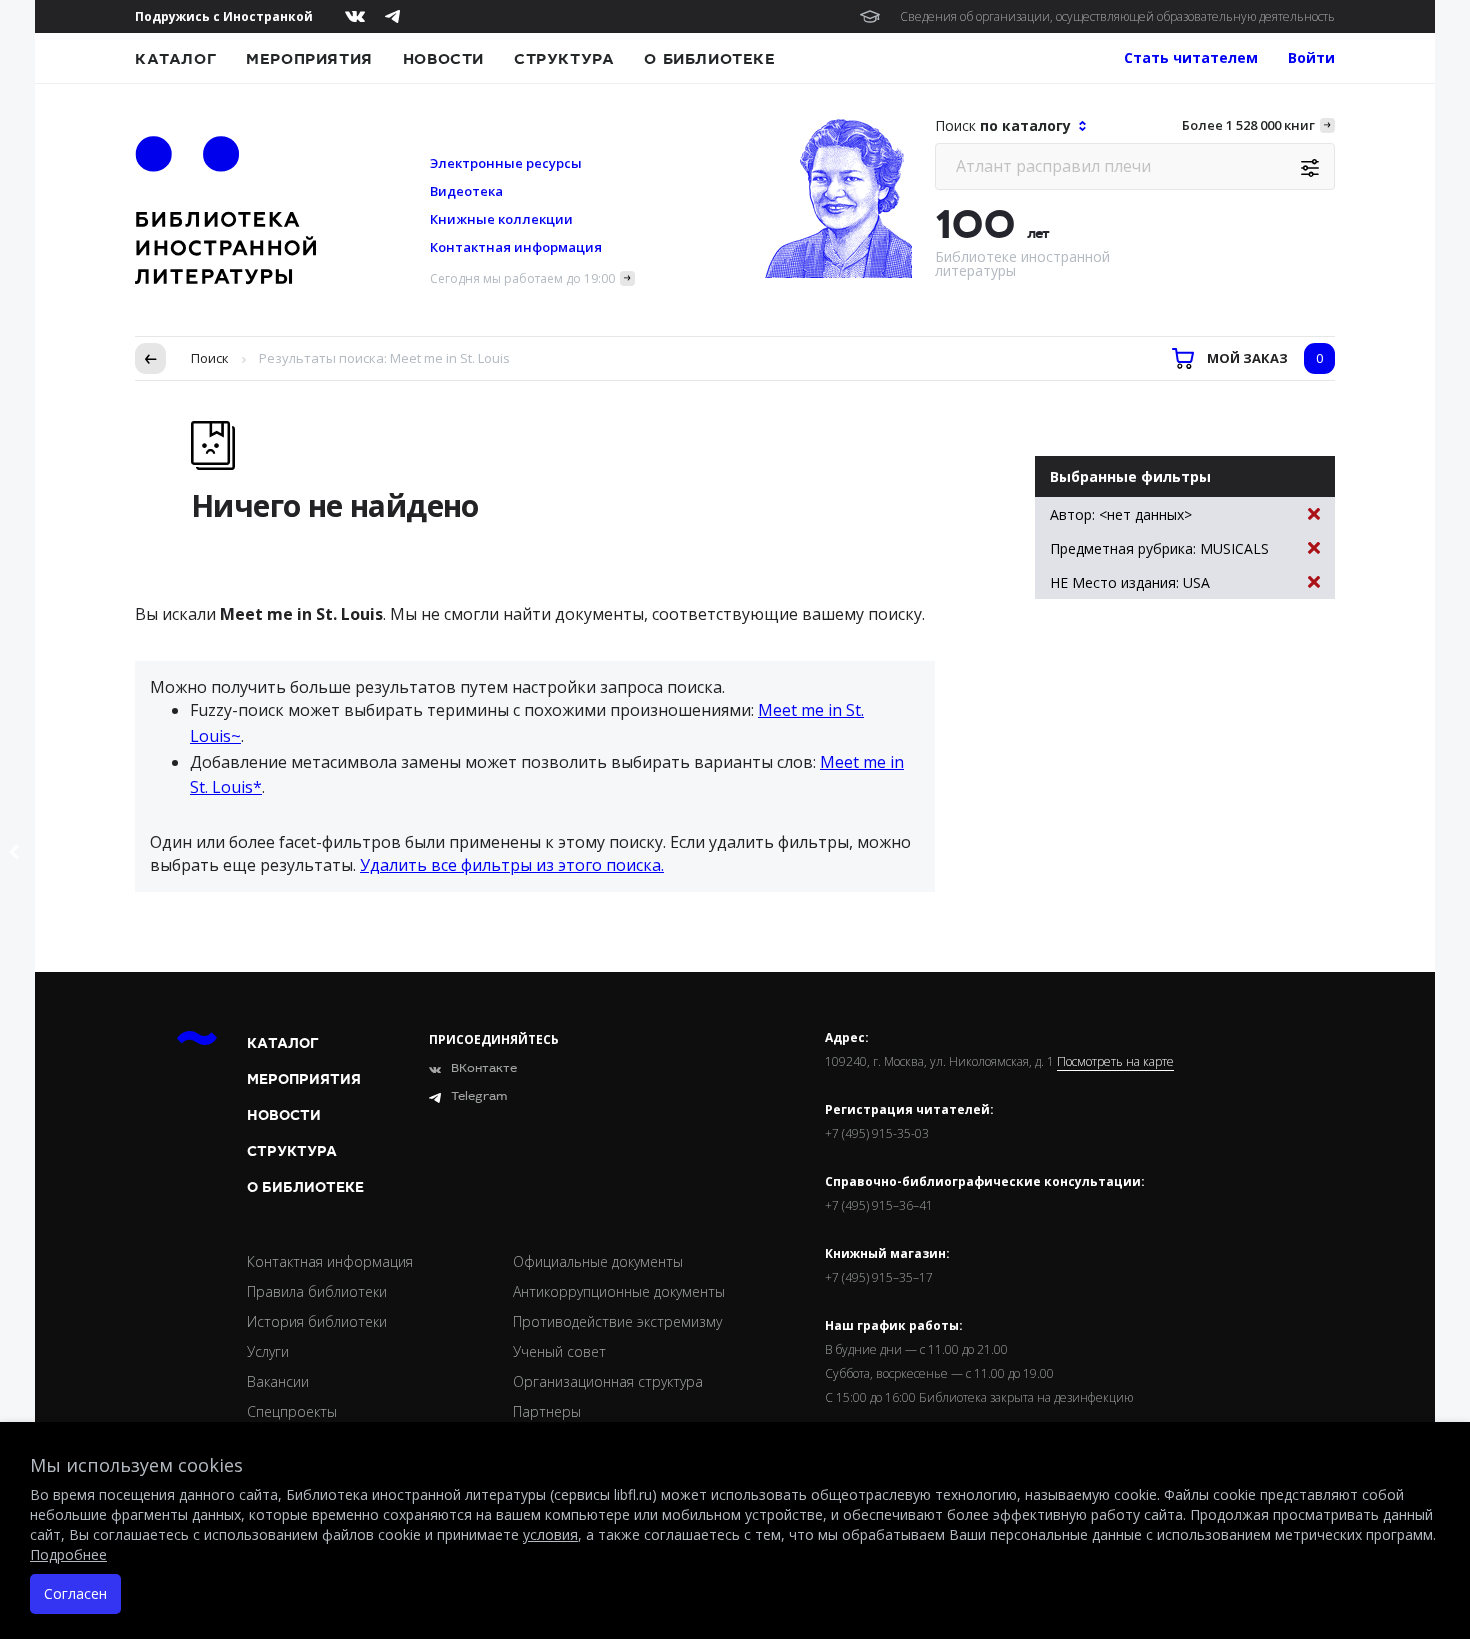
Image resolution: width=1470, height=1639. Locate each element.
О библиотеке (709, 59)
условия (550, 1534)
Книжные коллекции (501, 219)
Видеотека (466, 191)
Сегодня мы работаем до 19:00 (522, 278)
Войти (1311, 57)
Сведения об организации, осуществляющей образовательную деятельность (1117, 16)
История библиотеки (317, 1321)
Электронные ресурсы (506, 163)
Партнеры (547, 1411)
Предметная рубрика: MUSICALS (1159, 548)
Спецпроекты (292, 1411)
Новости (443, 59)
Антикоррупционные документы (619, 1291)
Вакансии (278, 1381)
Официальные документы (598, 1261)
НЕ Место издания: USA (1130, 582)
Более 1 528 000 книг (1248, 125)
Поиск (210, 358)
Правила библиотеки (317, 1291)
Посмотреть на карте (1115, 1062)
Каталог (175, 59)
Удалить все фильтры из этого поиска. (512, 865)
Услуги (268, 1351)
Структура (564, 59)
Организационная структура (608, 1381)
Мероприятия (309, 59)
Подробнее (68, 1554)
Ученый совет (559, 1351)
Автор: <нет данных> (1121, 514)
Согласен (75, 1593)
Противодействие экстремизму (617, 1321)
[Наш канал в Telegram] (392, 16)
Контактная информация (516, 247)
